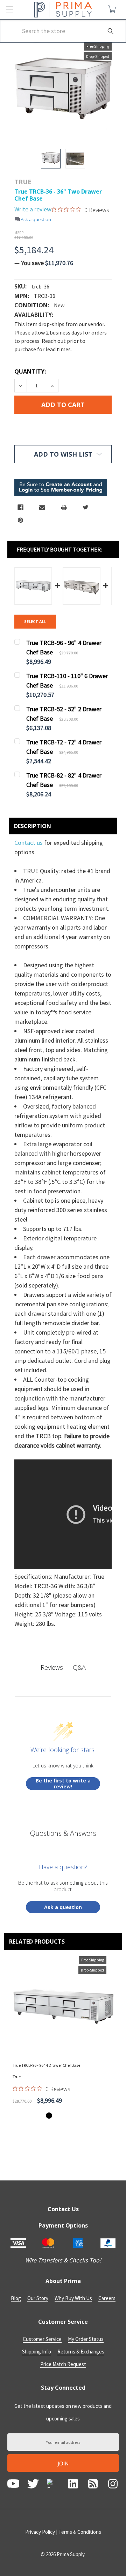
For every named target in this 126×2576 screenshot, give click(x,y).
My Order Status (86, 2339)
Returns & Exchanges (81, 2352)
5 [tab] (77, 2116)
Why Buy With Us (73, 2298)
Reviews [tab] (52, 1667)
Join (63, 2463)
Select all (35, 621)
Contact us (29, 843)
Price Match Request (63, 2364)
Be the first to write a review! (63, 1784)
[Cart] (114, 9)
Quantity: (30, 371)
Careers (107, 2298)
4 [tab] (70, 2116)
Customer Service (42, 2339)
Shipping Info (37, 2352)
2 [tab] (56, 2116)
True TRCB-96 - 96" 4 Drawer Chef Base (46, 2065)
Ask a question (36, 220)
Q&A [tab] (79, 1667)
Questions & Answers (63, 1833)
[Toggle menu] (10, 10)
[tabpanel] (63, 2032)
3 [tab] (63, 2116)
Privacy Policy (40, 2532)
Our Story (38, 2298)
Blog (16, 2298)
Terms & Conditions (80, 2532)
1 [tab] (49, 2116)
